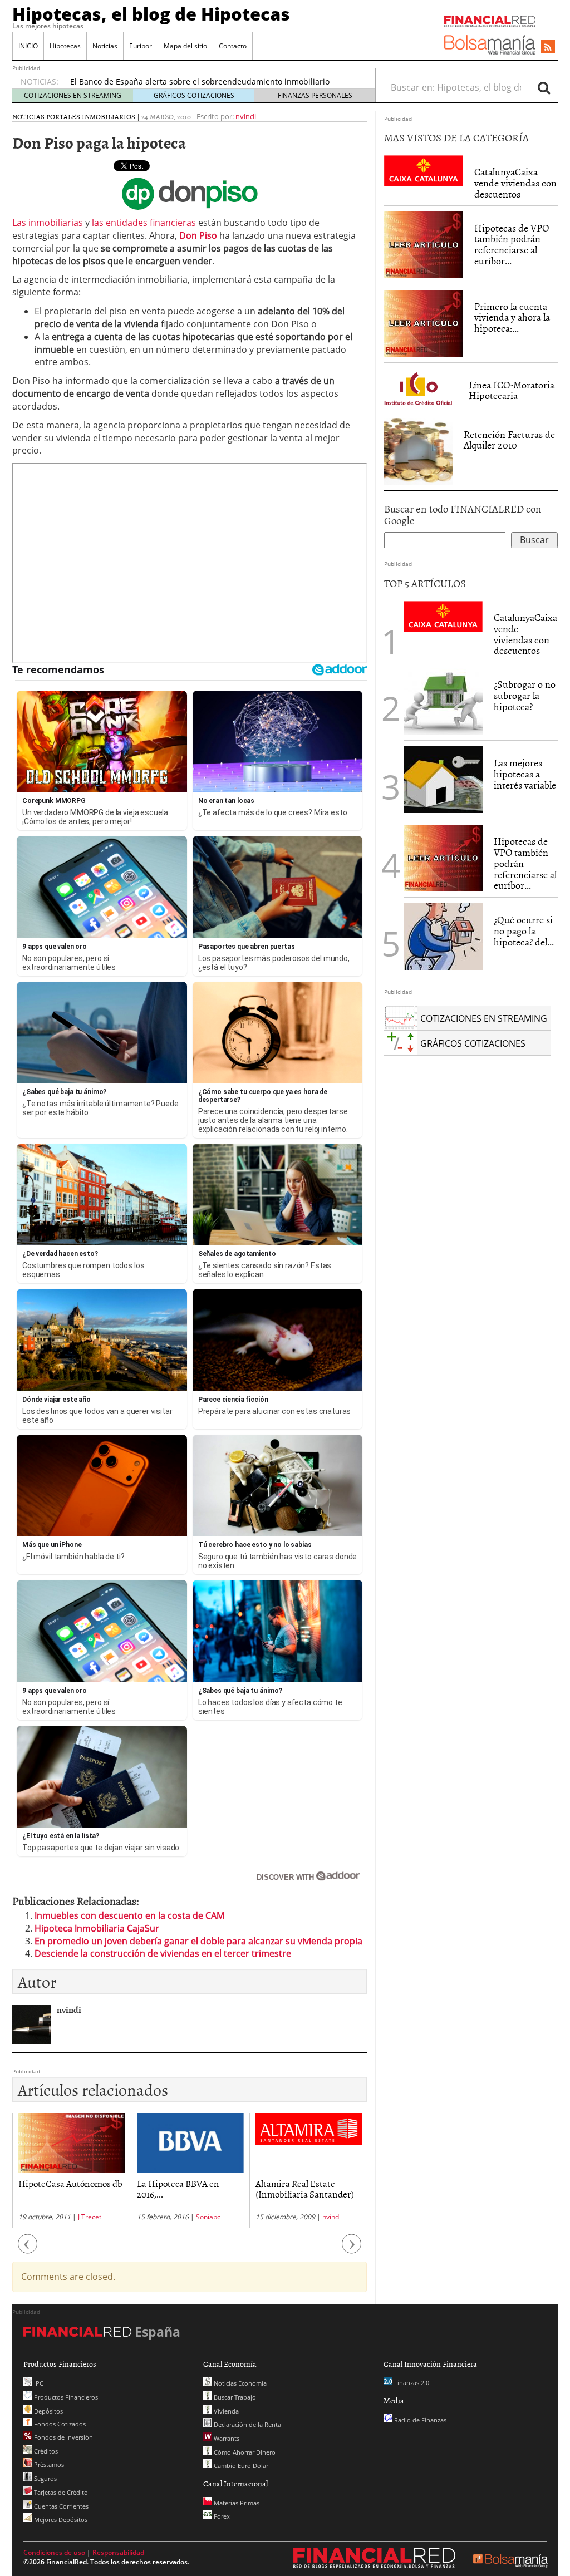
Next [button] (352, 2250)
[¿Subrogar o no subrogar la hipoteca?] (443, 701)
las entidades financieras (144, 223)
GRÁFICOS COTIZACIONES (194, 95)
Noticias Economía (239, 2383)
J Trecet (90, 2217)
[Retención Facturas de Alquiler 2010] (418, 450)
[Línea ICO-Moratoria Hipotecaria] (421, 386)
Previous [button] (28, 2250)
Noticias (105, 46)
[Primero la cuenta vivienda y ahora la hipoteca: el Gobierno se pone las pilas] (424, 322)
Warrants (226, 2438)
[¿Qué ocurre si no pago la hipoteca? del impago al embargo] (443, 937)
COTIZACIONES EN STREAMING (73, 95)
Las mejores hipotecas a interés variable (525, 774)
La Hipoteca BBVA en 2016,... (178, 2188)
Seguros (45, 2478)
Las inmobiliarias (48, 223)
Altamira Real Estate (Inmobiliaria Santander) (305, 2188)
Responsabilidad (118, 2552)
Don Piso (198, 235)
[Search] (544, 87)
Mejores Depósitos (60, 2520)
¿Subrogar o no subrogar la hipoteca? (525, 695)
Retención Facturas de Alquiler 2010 (509, 440)
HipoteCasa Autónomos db (70, 2183)
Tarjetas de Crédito (60, 2492)
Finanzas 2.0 (411, 2383)
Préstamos (48, 2464)
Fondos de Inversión (63, 2437)
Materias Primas (236, 2503)
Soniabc (208, 2217)
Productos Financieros (65, 2397)
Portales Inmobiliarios (91, 116)
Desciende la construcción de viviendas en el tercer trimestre (163, 1953)
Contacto (233, 46)
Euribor (141, 46)
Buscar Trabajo (234, 2397)
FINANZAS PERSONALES (315, 95)
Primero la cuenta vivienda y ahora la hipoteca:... (512, 317)
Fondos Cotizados (59, 2424)
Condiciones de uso (54, 2552)
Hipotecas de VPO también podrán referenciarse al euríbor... (512, 244)
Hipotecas (65, 46)
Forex (221, 2516)
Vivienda (225, 2411)
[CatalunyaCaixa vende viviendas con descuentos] (424, 170)
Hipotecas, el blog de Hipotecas (151, 14)
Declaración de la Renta (247, 2424)
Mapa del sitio (185, 46)
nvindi (246, 116)
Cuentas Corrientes (60, 2506)
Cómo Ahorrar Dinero (244, 2452)
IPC (38, 2383)
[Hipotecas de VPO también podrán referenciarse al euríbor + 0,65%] (424, 244)
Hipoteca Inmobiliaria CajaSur (97, 1928)
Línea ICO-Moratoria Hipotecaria (512, 390)
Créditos (45, 2451)
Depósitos (48, 2411)
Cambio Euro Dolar (240, 2466)
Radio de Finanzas (419, 2420)
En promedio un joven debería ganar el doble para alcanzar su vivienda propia (198, 1941)
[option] (72, 2171)
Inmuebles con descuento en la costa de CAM (129, 1915)
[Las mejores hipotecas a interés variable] (443, 780)
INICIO (28, 46)
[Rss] (548, 47)
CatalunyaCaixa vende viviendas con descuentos (515, 183)
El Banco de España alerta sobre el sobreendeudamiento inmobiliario (200, 82)
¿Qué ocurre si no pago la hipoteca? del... (524, 931)
